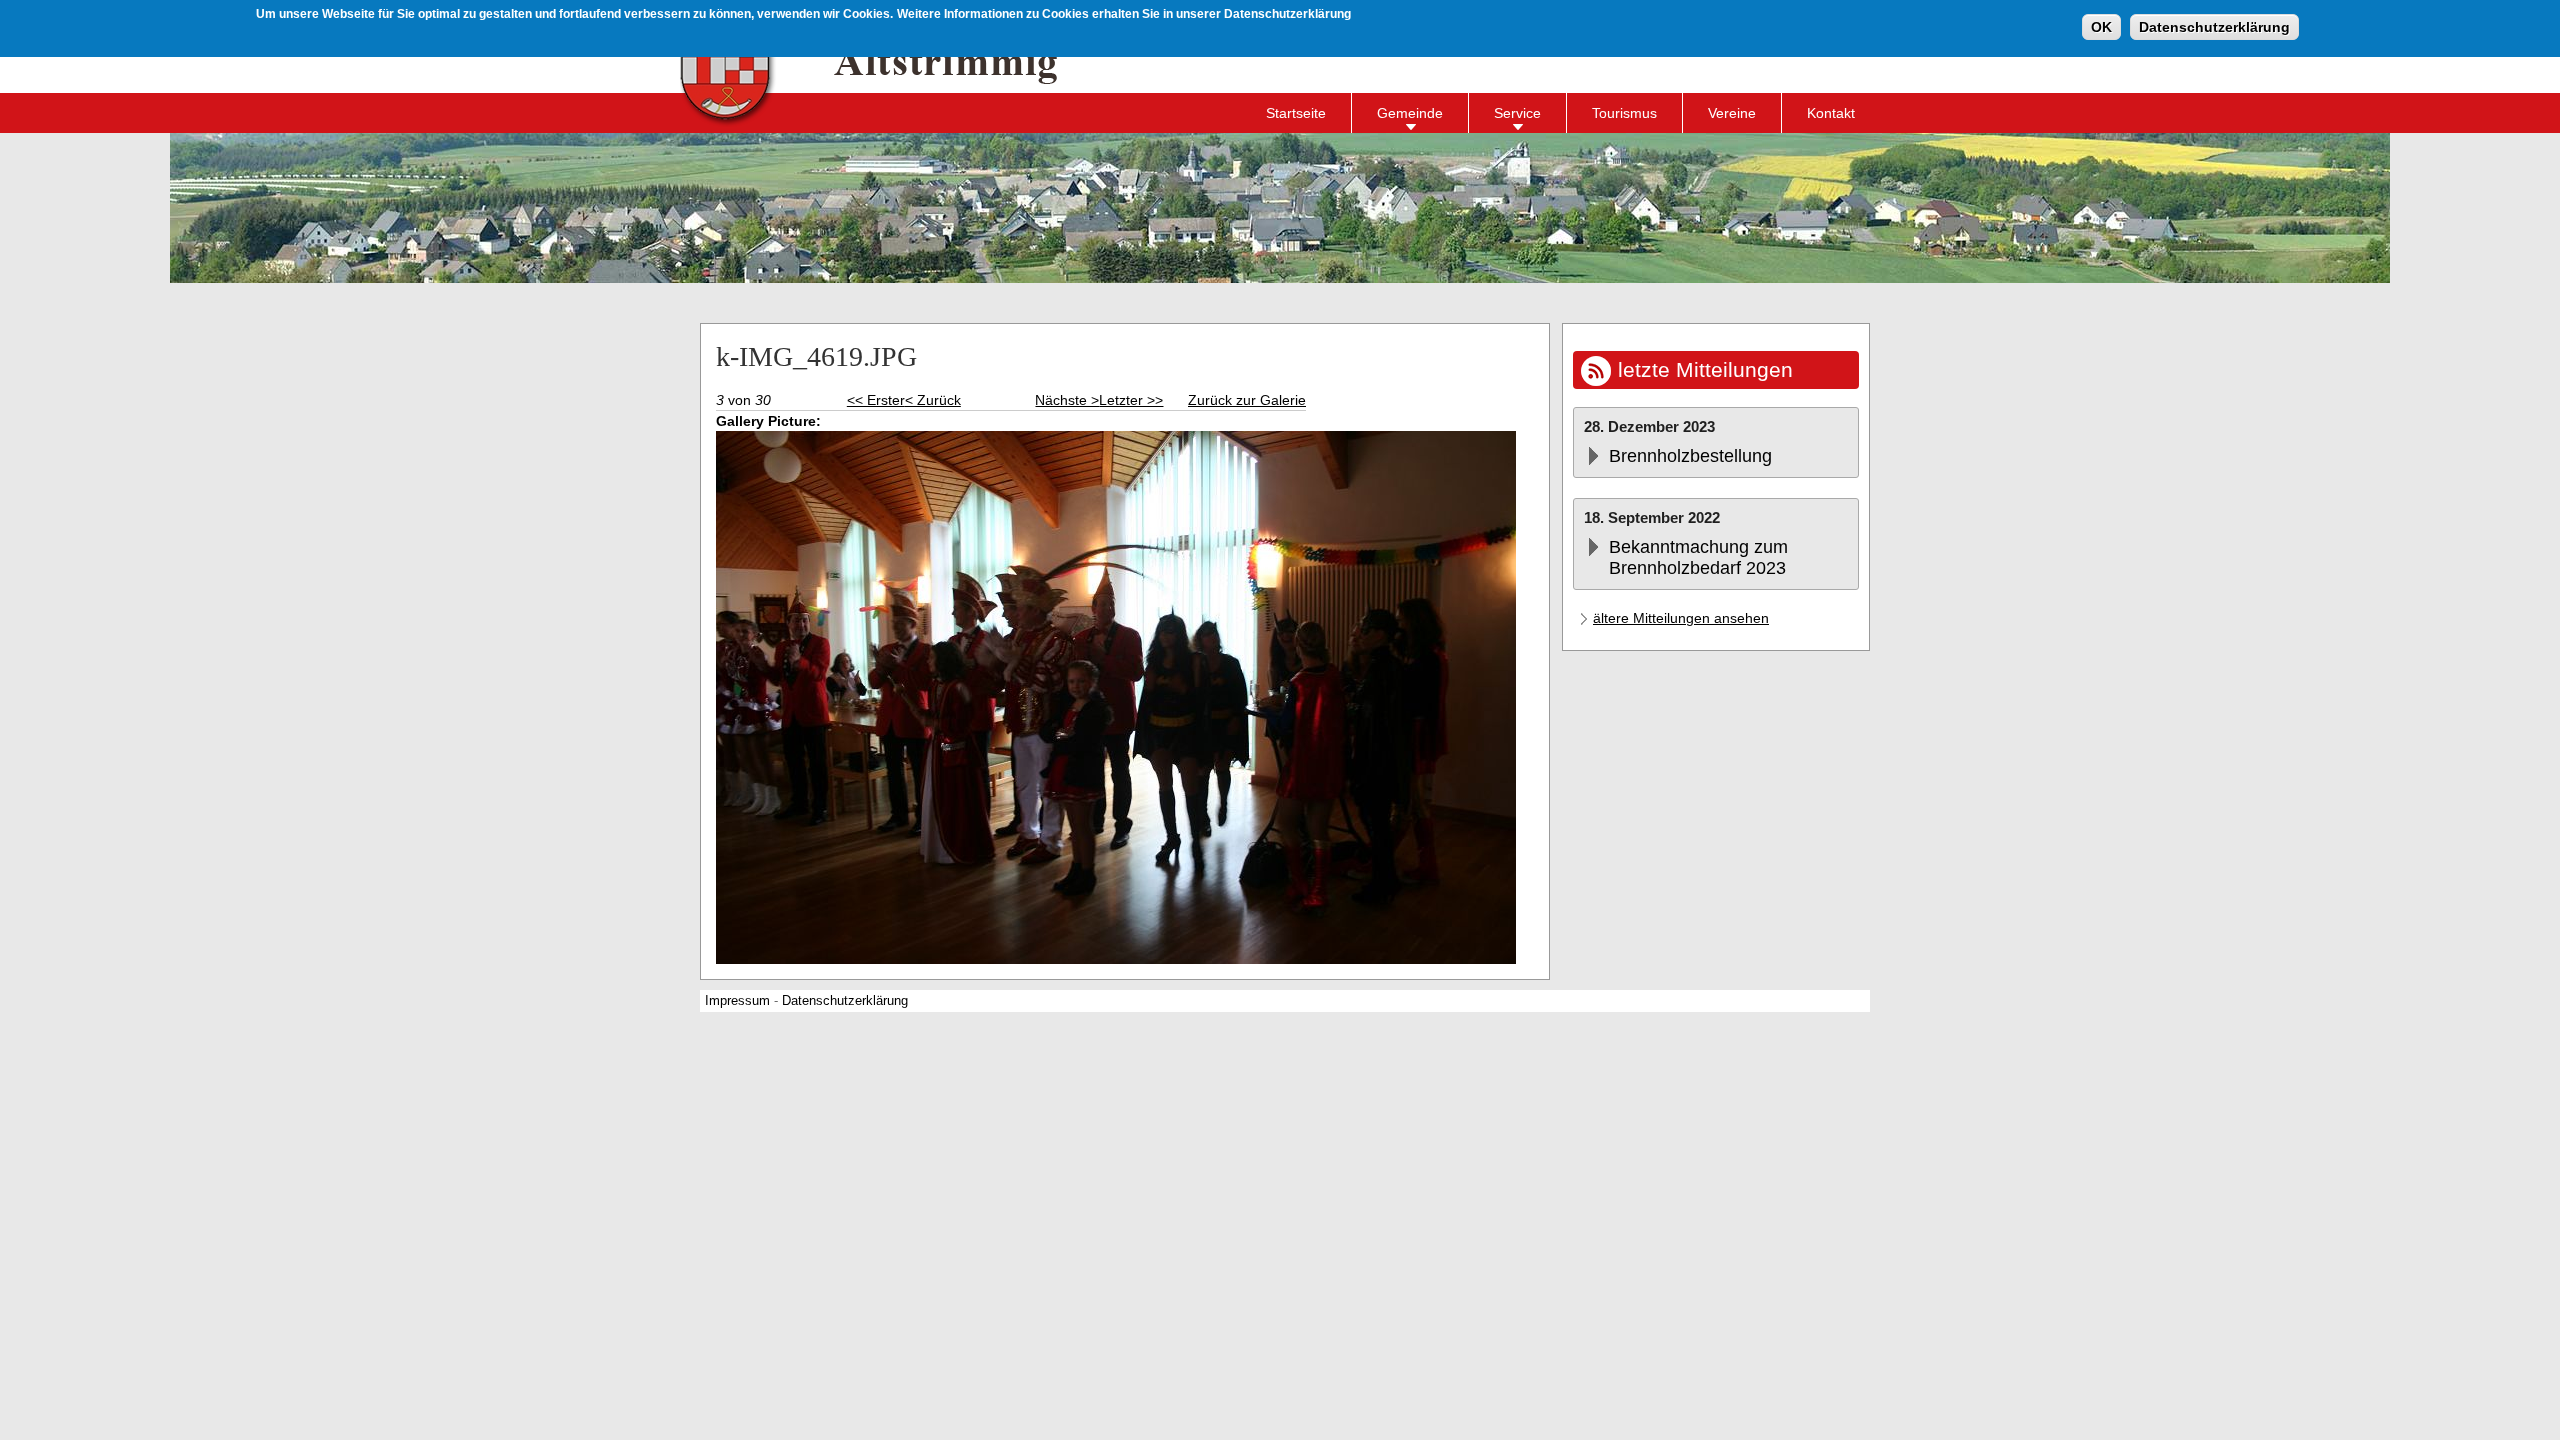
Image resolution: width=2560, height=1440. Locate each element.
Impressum (737, 1001)
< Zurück (933, 400)
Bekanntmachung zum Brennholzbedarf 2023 (1698, 557)
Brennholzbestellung (1690, 456)
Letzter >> (1131, 400)
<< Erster (876, 400)
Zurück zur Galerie (1247, 400)
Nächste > (1067, 400)
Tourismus (1624, 113)
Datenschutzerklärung (2214, 27)
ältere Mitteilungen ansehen (1681, 618)
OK (2101, 27)
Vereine (1732, 113)
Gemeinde (1410, 113)
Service (1517, 113)
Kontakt (1831, 113)
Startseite (1296, 113)
